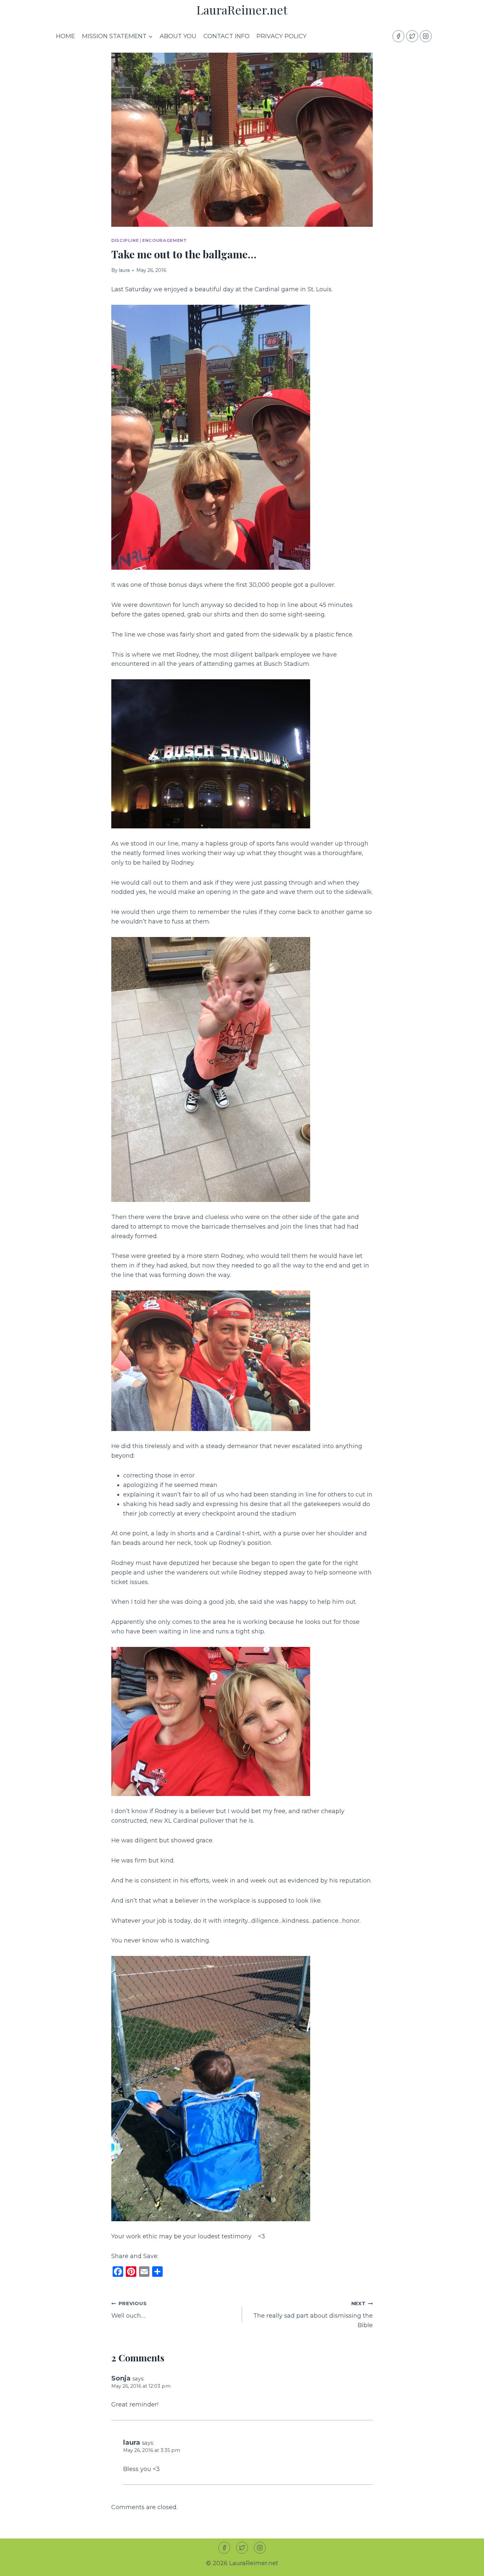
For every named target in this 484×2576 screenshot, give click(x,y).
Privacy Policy (282, 36)
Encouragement (164, 240)
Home (66, 36)
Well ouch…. (129, 2310)
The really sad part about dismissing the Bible (313, 2315)
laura (124, 270)
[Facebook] (398, 36)
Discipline (125, 240)
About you (178, 36)
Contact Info (227, 36)
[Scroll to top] (467, 2566)
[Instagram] (426, 36)
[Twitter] (412, 36)
